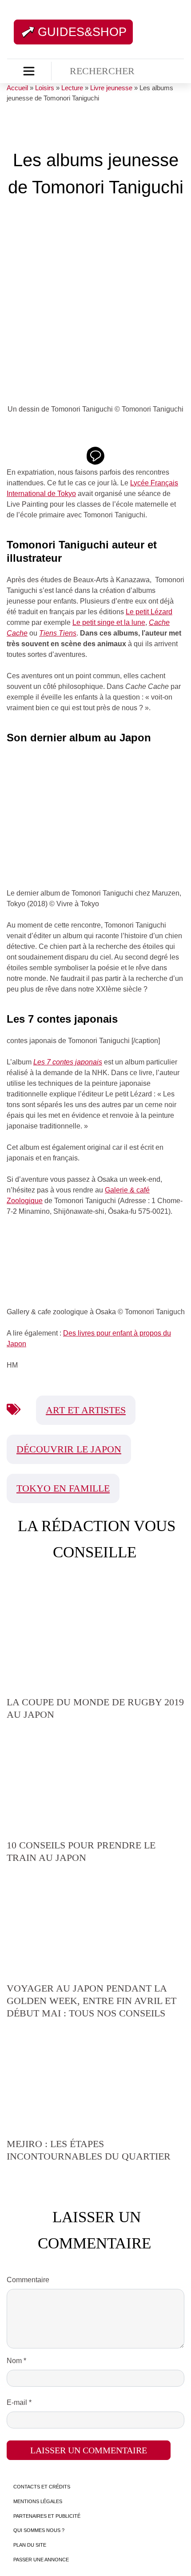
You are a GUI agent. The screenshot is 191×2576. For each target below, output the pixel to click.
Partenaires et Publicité (47, 2516)
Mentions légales (38, 2501)
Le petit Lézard (149, 612)
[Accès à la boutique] (29, 71)
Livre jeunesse (111, 88)
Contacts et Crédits (42, 2487)
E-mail (19, 2402)
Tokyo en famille (63, 1488)
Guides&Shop (82, 32)
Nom (16, 2361)
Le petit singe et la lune (109, 622)
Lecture (72, 88)
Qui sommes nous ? (39, 2530)
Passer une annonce (41, 2560)
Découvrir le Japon (69, 1449)
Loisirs (45, 88)
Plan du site (30, 2545)
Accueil (17, 88)
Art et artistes (86, 1410)
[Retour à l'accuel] (146, 31)
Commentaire (28, 2280)
